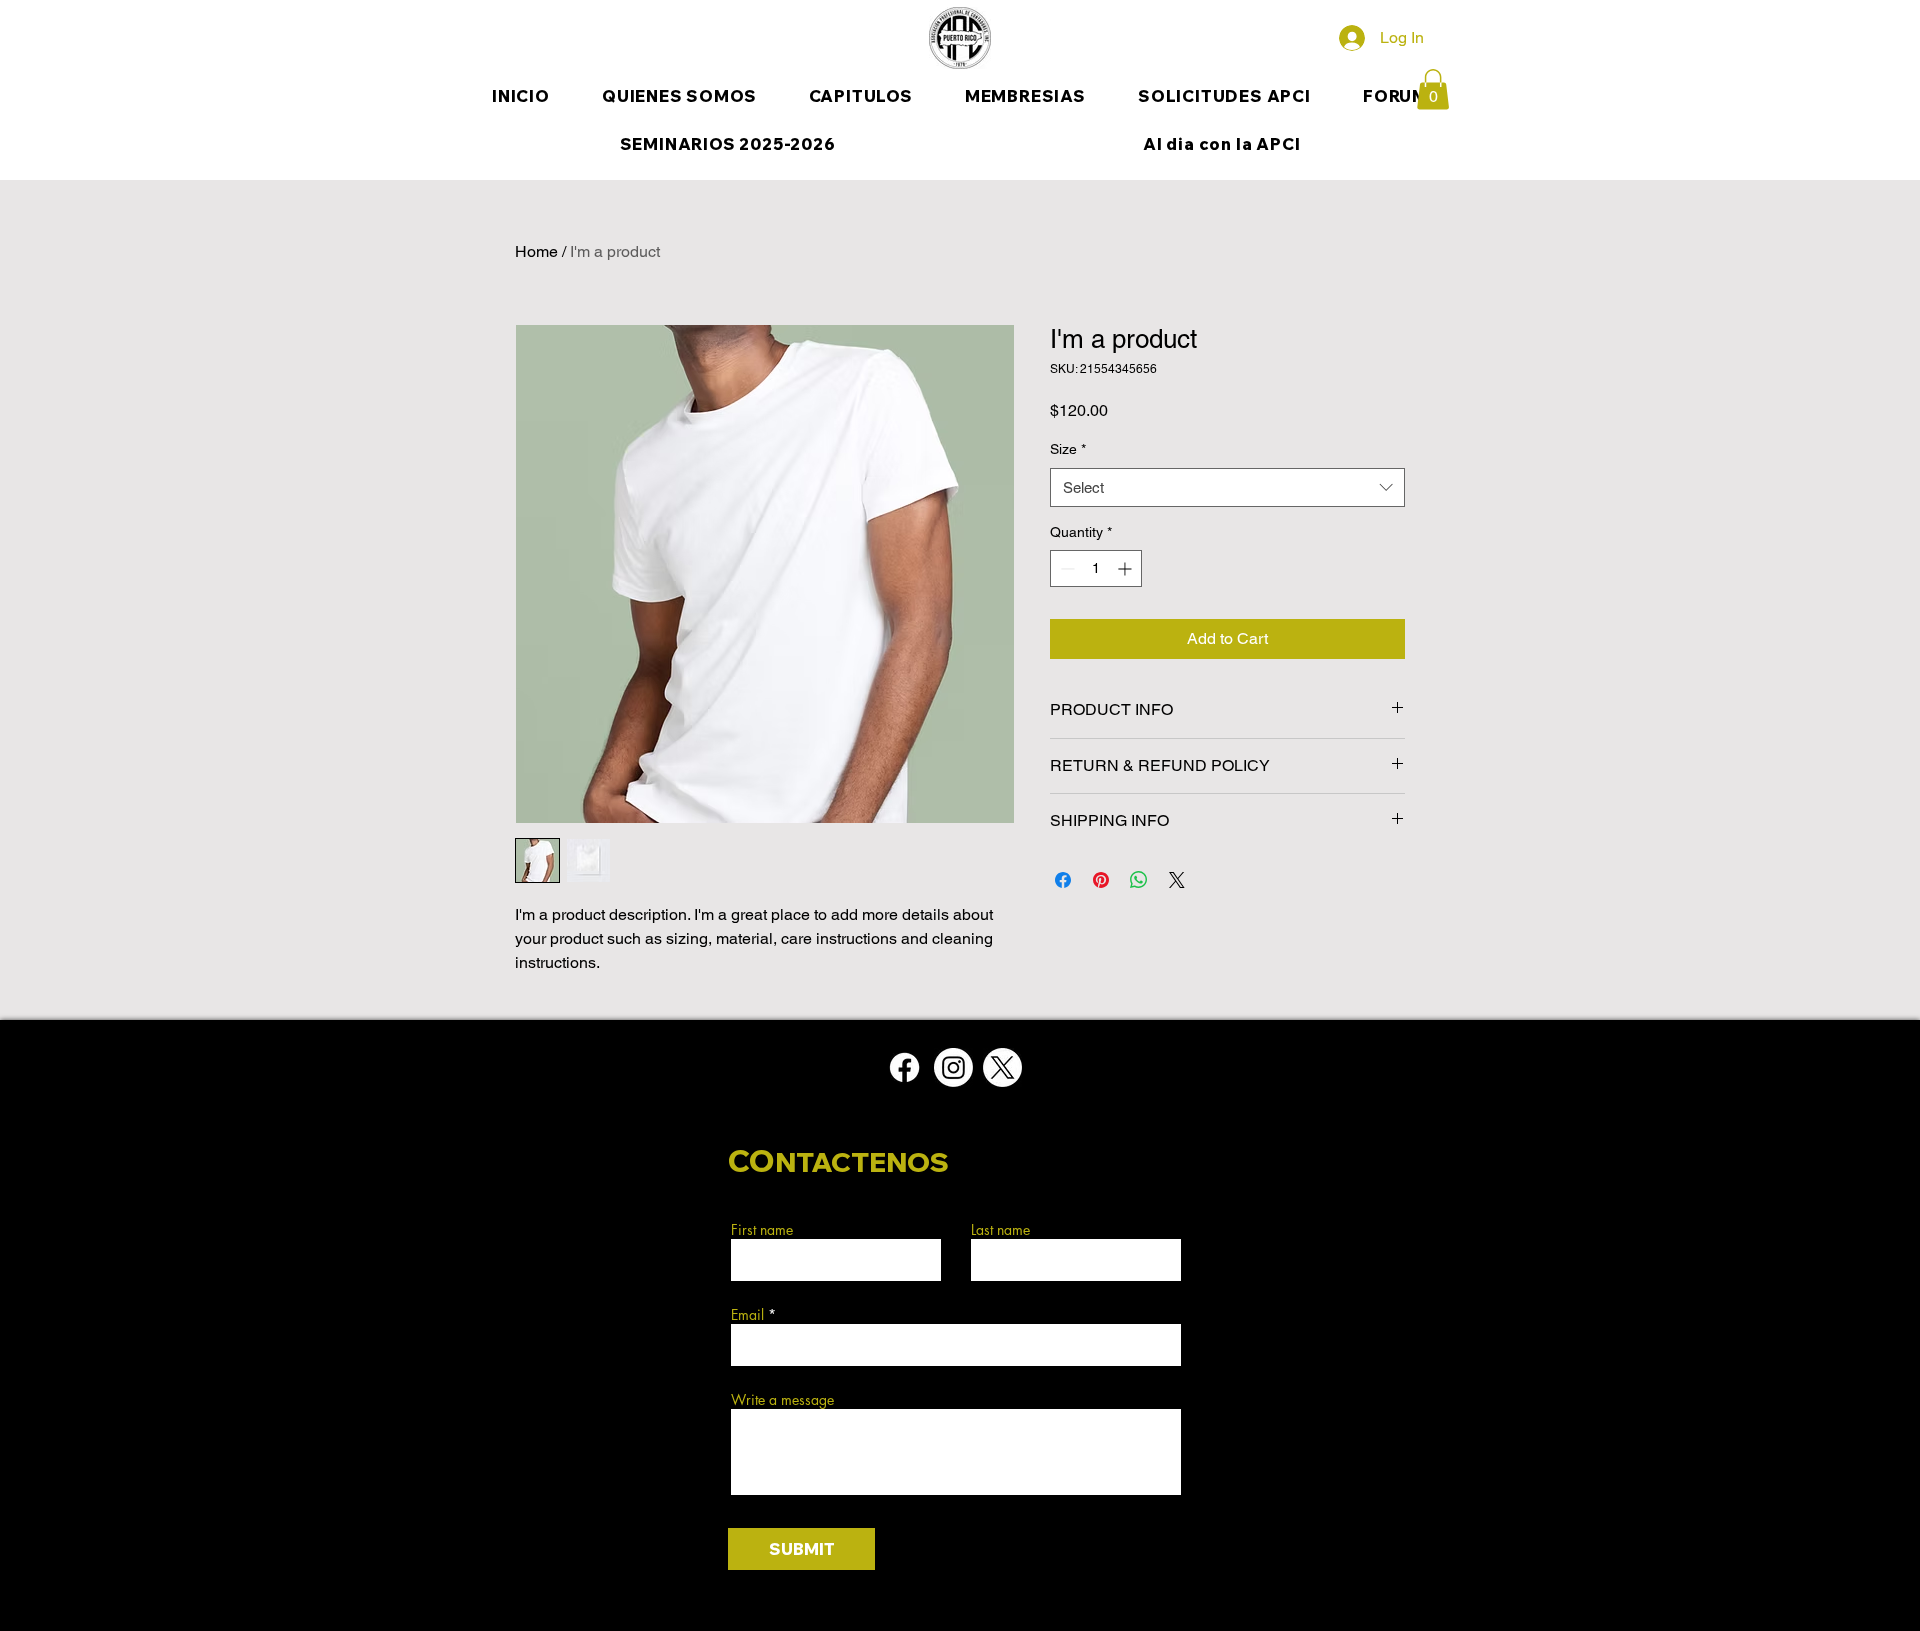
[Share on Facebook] (1063, 880)
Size (1068, 449)
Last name (1000, 1230)
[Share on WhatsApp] (1139, 880)
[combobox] (1227, 487)
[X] (1002, 1067)
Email (747, 1315)
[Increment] (1126, 568)
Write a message (782, 1400)
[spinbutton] (1096, 568)
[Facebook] (904, 1067)
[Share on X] (1177, 880)
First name (762, 1230)
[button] (1433, 89)
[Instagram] (953, 1067)
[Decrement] (1065, 568)
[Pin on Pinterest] (1101, 880)
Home (536, 251)
